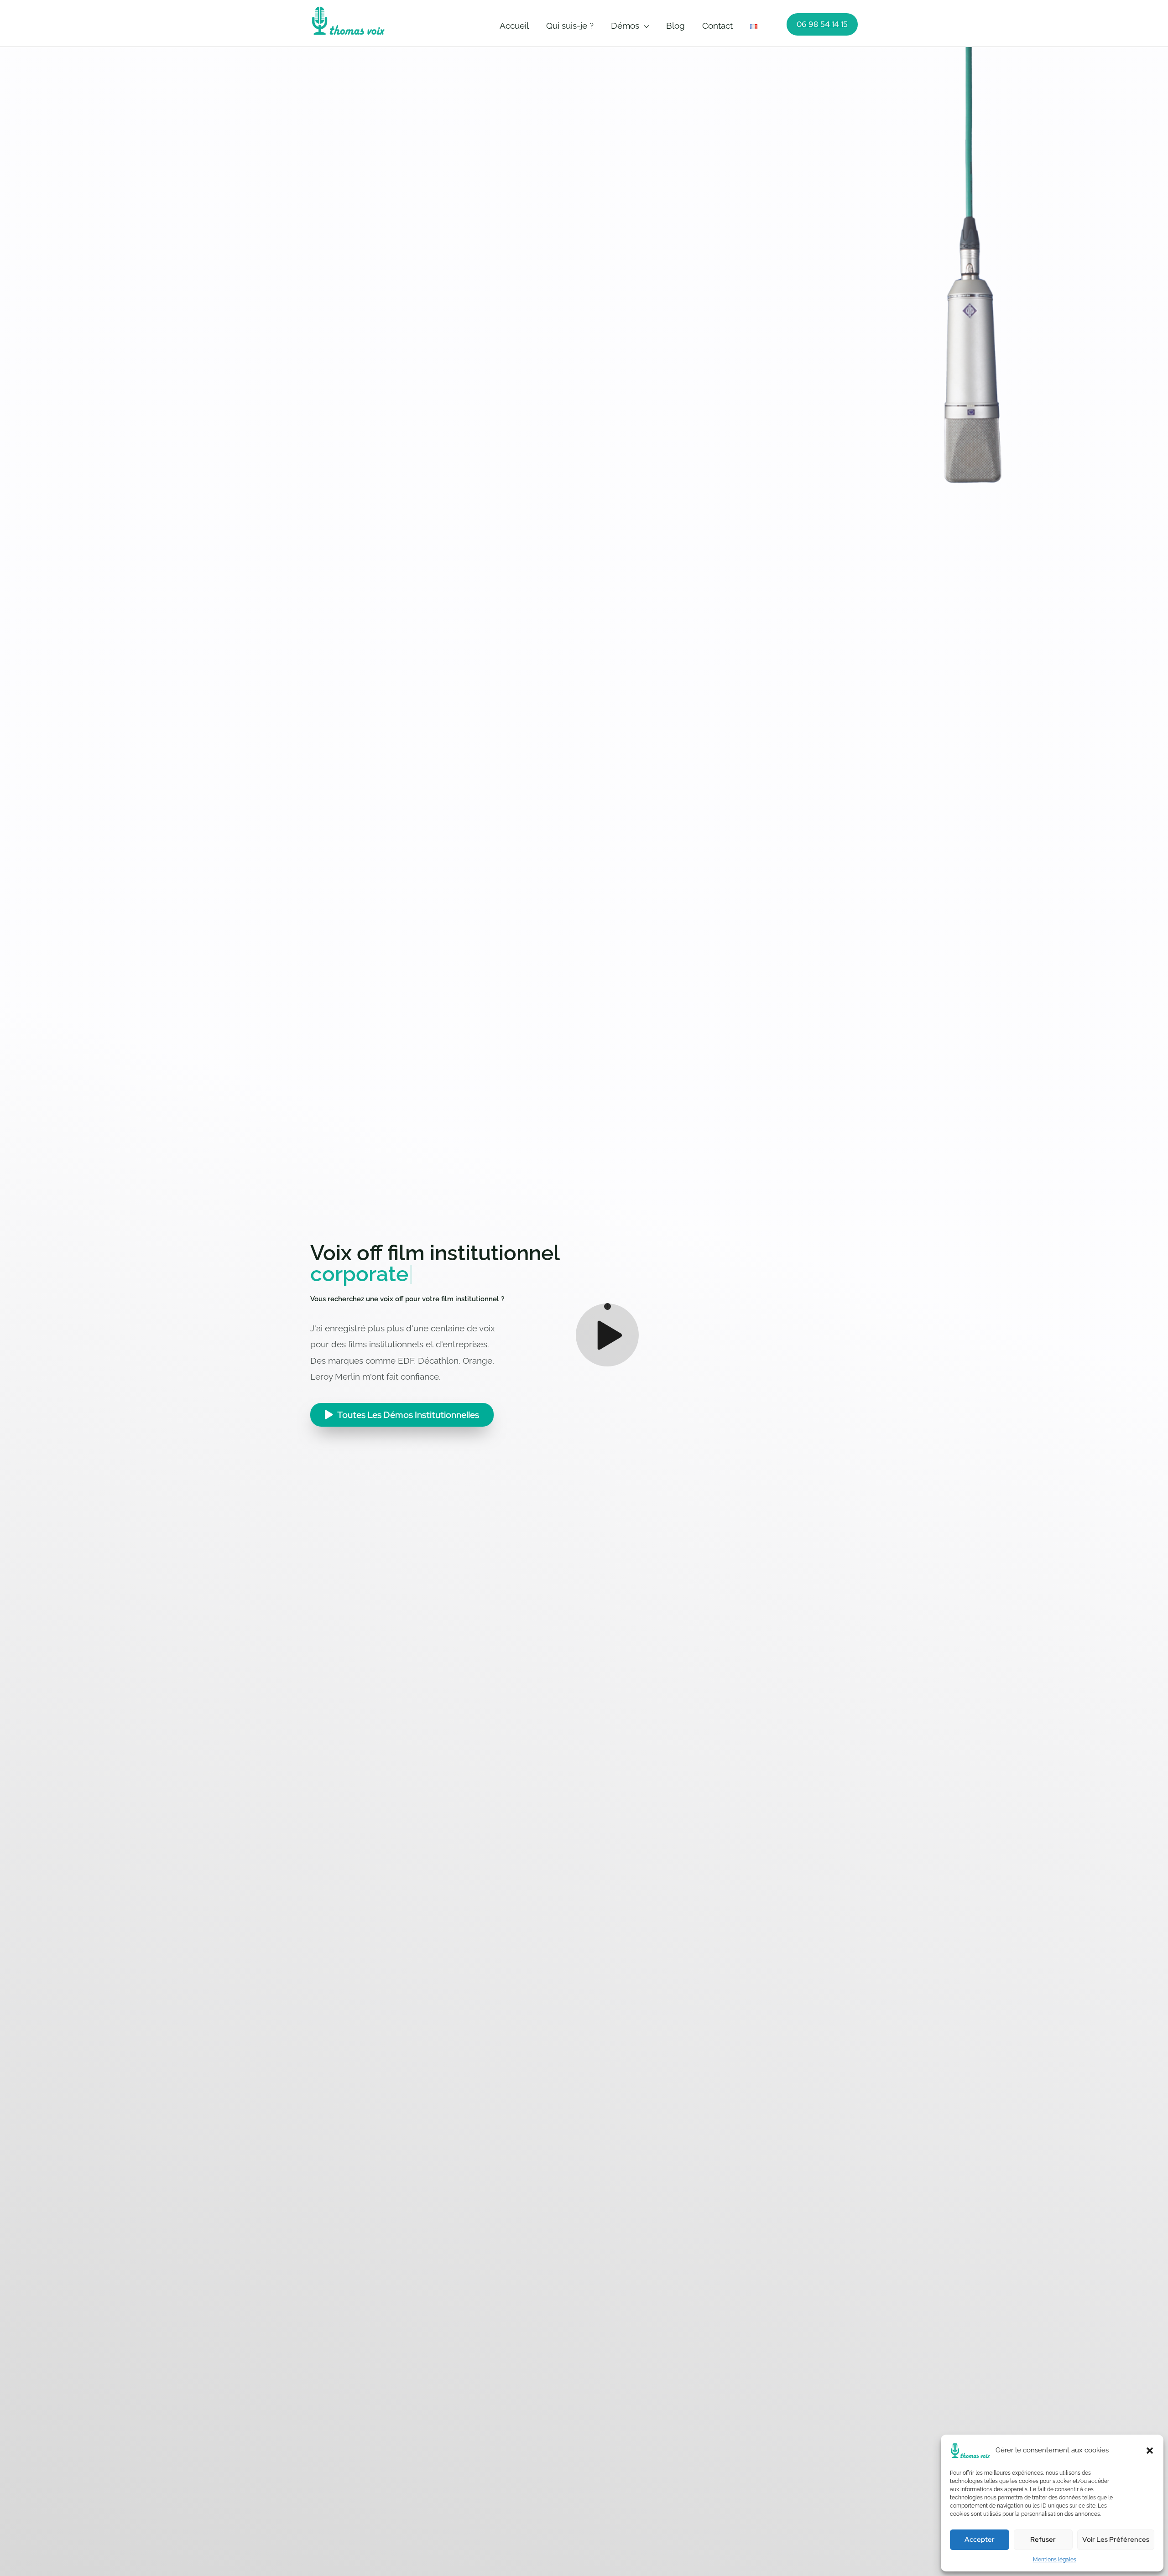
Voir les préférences (1116, 2540)
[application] (644, 26)
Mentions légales (1055, 2560)
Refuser (1043, 2540)
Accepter (980, 2540)
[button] (1150, 2451)
